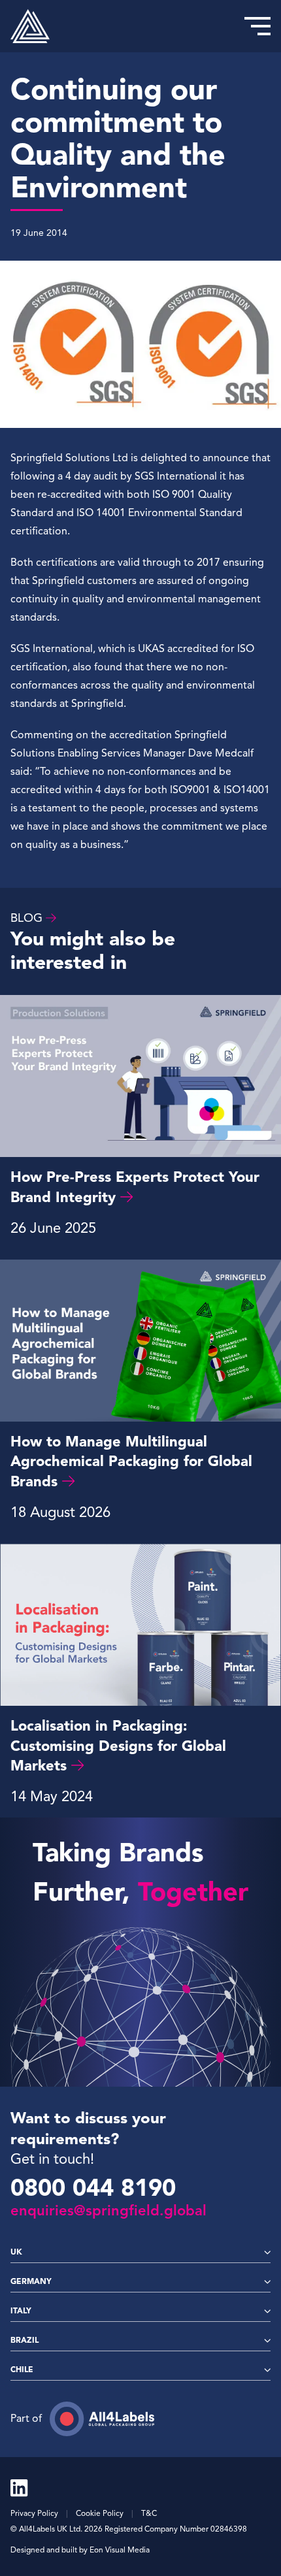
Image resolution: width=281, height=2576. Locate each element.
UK (16, 2252)
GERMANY (31, 2281)
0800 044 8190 (93, 2188)
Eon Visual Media (120, 2550)
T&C (149, 2513)
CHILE (22, 2369)
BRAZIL (25, 2340)
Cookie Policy (100, 2513)
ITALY (21, 2310)
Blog (26, 918)
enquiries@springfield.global (108, 2210)
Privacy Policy (34, 2513)
